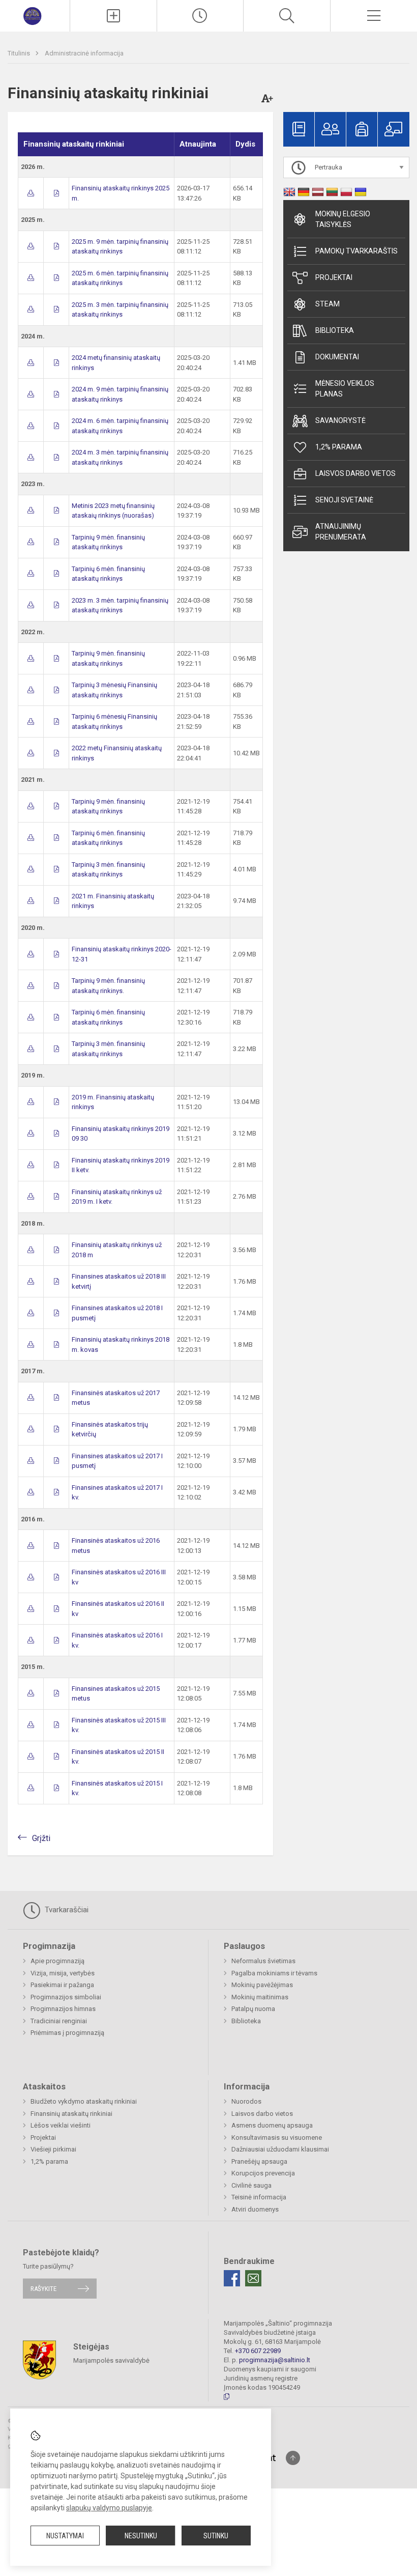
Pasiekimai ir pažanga (62, 1985)
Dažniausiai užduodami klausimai (280, 2149)
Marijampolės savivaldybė (111, 2360)
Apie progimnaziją (57, 1961)
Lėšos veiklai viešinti (61, 2125)
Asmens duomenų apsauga (272, 2125)
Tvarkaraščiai (66, 1910)
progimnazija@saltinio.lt (275, 2360)
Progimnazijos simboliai (66, 1997)
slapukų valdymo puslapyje (109, 2508)
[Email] (253, 2278)
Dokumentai (337, 357)
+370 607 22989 (258, 2351)
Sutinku (216, 2536)
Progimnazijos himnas (63, 2009)
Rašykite (43, 2289)
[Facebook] (232, 2278)
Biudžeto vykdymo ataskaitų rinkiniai (84, 2101)
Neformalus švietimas (263, 1961)
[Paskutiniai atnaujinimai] (200, 16)
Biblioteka (335, 330)
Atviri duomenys (255, 2209)
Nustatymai (65, 2536)
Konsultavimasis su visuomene (277, 2138)
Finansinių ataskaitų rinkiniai (71, 2114)
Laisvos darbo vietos (355, 473)
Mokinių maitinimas (260, 1997)
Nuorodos (246, 2101)
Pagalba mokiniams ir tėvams (274, 1973)
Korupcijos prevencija (263, 2173)
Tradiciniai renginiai (59, 2021)
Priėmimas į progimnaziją (67, 2033)
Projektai (334, 277)
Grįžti (41, 1838)
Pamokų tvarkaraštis (356, 251)
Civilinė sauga (251, 2185)
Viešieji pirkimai (53, 2149)
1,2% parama (339, 447)
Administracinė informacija (84, 53)
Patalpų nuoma (253, 2009)
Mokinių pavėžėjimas (262, 1985)
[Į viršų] (293, 2458)
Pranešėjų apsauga (259, 2161)
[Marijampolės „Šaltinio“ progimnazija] (35, 15)
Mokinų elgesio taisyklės (343, 219)
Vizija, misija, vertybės (63, 1973)
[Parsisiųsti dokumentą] (31, 193)
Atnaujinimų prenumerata (341, 532)
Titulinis (20, 53)
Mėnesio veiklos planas (345, 389)
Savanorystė (340, 420)
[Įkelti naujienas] (113, 16)
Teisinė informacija (259, 2197)
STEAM (327, 304)
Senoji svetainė (344, 500)
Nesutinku (141, 2536)
